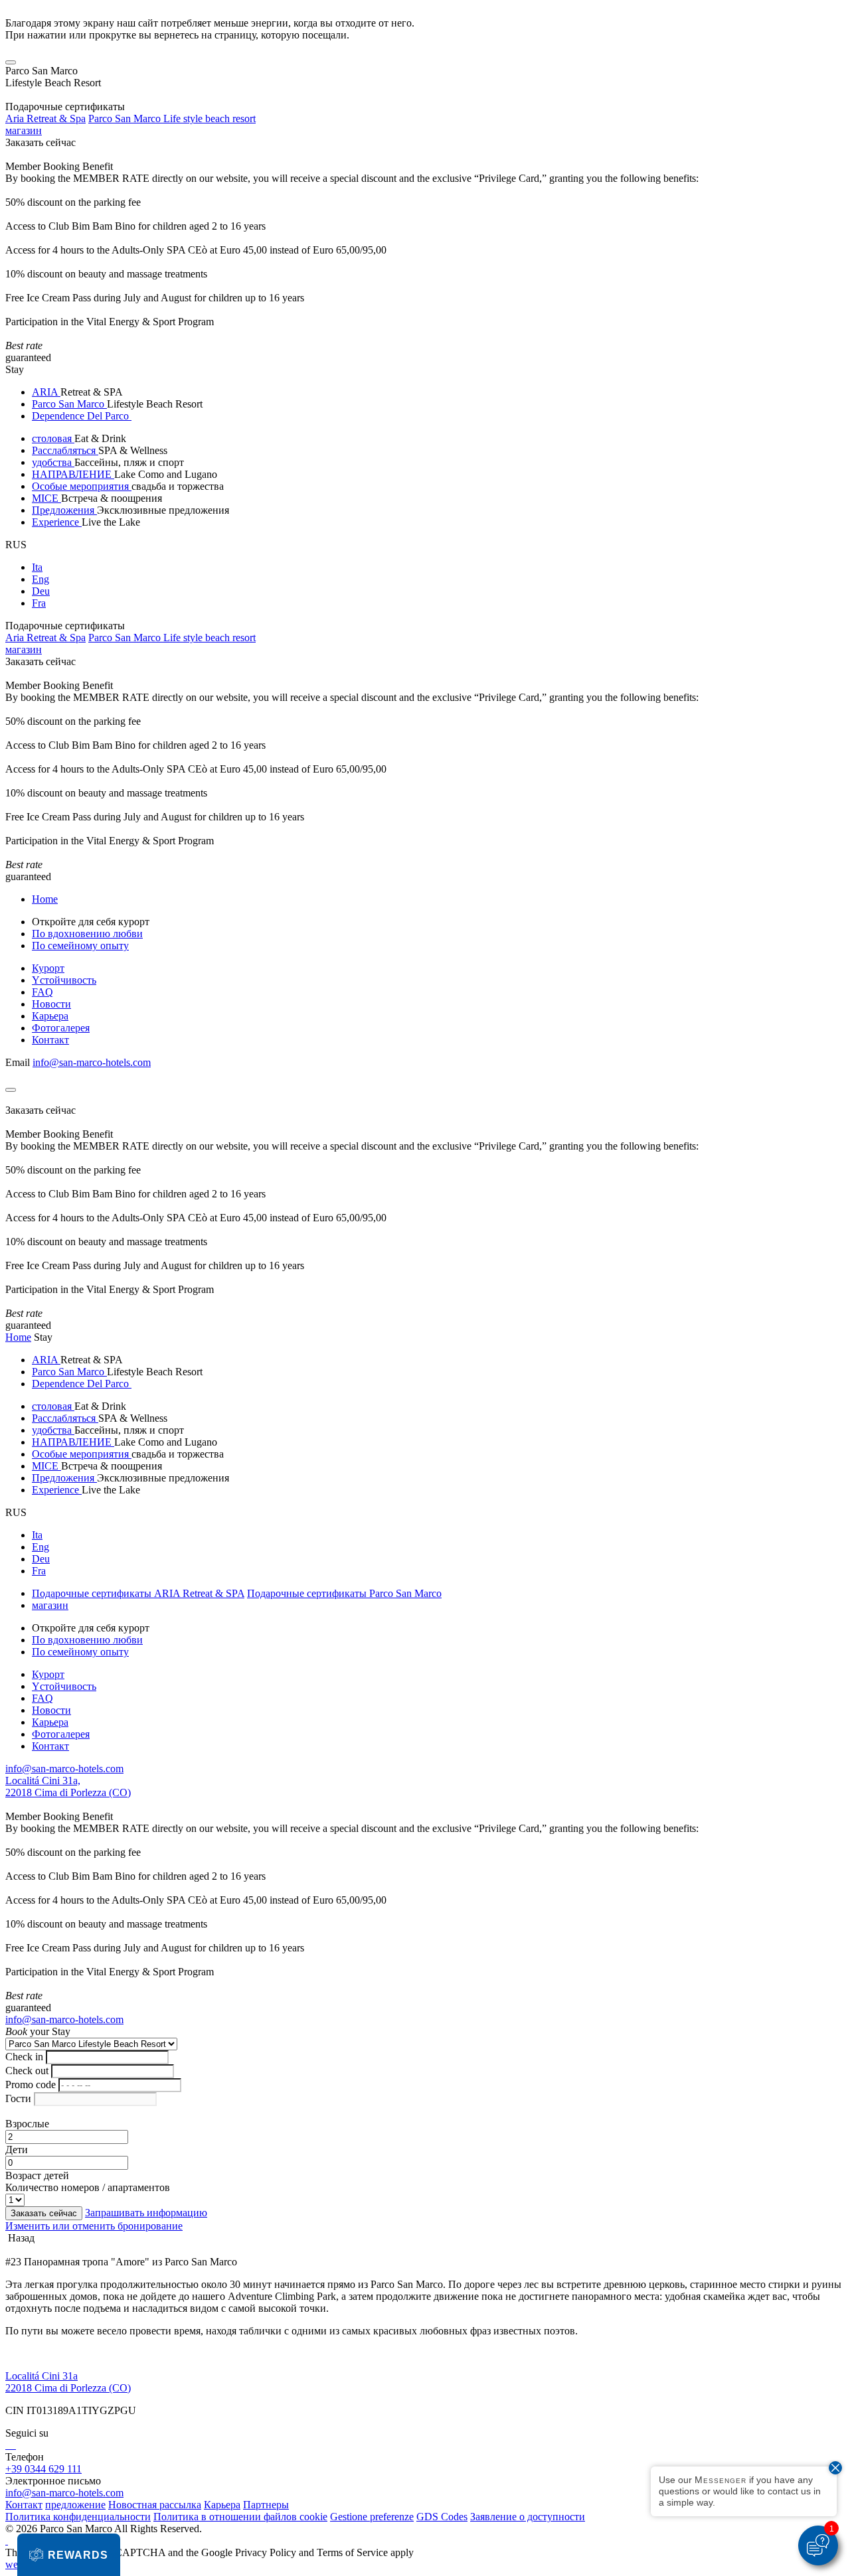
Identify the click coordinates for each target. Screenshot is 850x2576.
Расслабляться (65, 450)
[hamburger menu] (11, 62)
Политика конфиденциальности (78, 2517)
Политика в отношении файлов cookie (240, 2517)
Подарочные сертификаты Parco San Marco (344, 1593)
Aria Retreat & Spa (45, 118)
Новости (51, 1004)
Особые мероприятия (82, 486)
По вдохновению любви (87, 934)
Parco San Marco (69, 404)
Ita (37, 567)
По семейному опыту (80, 946)
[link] (7, 2445)
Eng (41, 579)
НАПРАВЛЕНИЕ (73, 474)
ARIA (46, 392)
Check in (24, 2057)
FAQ (42, 992)
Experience (57, 522)
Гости (18, 2098)
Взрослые (27, 2124)
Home (45, 899)
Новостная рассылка (155, 2505)
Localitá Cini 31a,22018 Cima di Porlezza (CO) (68, 1786)
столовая (53, 438)
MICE (46, 498)
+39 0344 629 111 (43, 2469)
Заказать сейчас (41, 142)
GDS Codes (442, 2517)
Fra (39, 603)
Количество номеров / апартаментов (88, 2187)
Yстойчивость (64, 980)
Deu (41, 591)
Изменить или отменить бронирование (94, 2226)
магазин (24, 130)
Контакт (50, 1040)
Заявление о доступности (528, 2517)
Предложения (64, 510)
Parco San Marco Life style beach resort (172, 118)
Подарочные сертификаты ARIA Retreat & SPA (138, 1593)
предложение (75, 2505)
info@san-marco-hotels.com (92, 1062)
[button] (69, 2555)
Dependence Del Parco (82, 416)
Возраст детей (37, 2175)
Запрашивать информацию (146, 2213)
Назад (20, 2238)
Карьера (50, 1016)
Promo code (31, 2084)
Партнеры (266, 2505)
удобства (53, 462)
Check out (27, 2071)
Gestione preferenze (372, 2517)
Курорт (48, 968)
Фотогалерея (61, 1028)
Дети (17, 2150)
